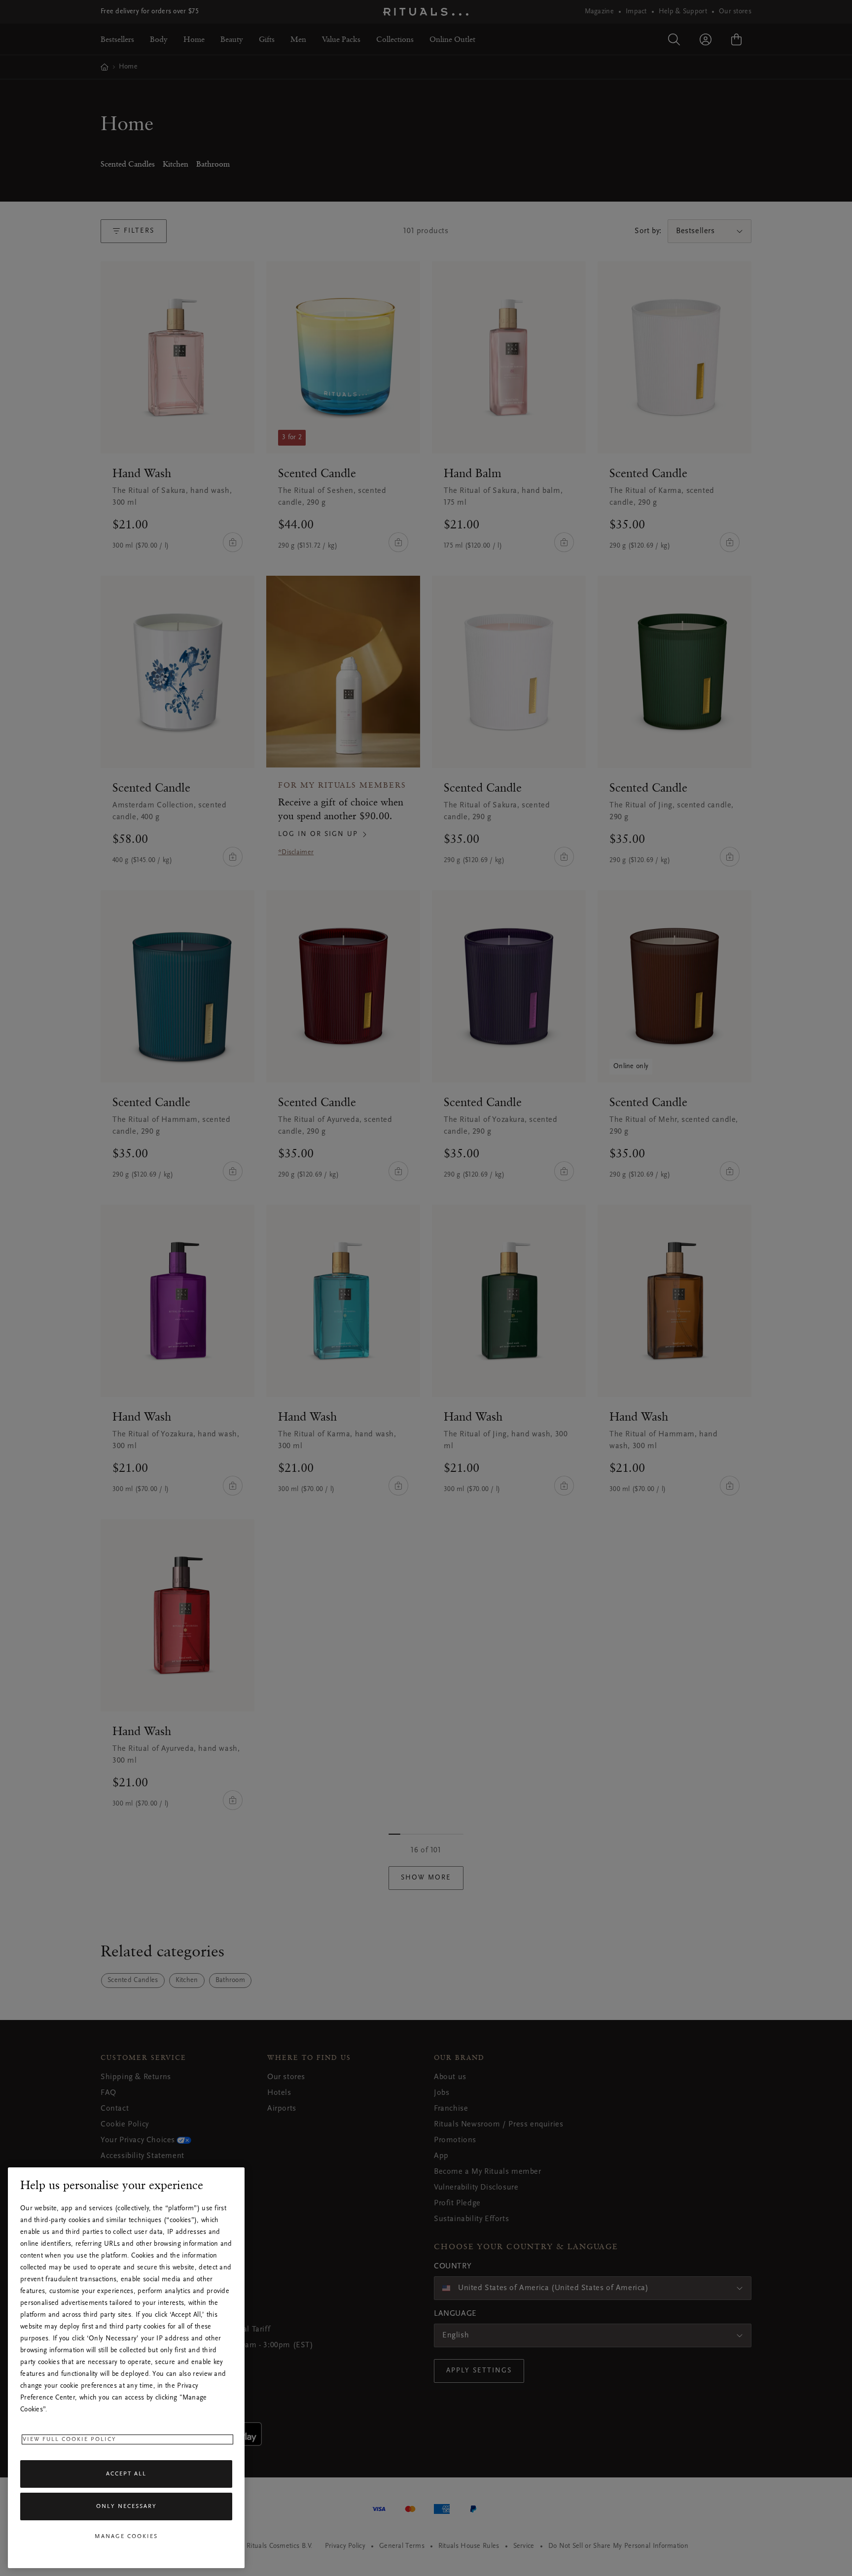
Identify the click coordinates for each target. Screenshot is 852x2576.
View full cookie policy (70, 2439)
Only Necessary (126, 2506)
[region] (126, 2368)
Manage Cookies (126, 2537)
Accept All (126, 2474)
